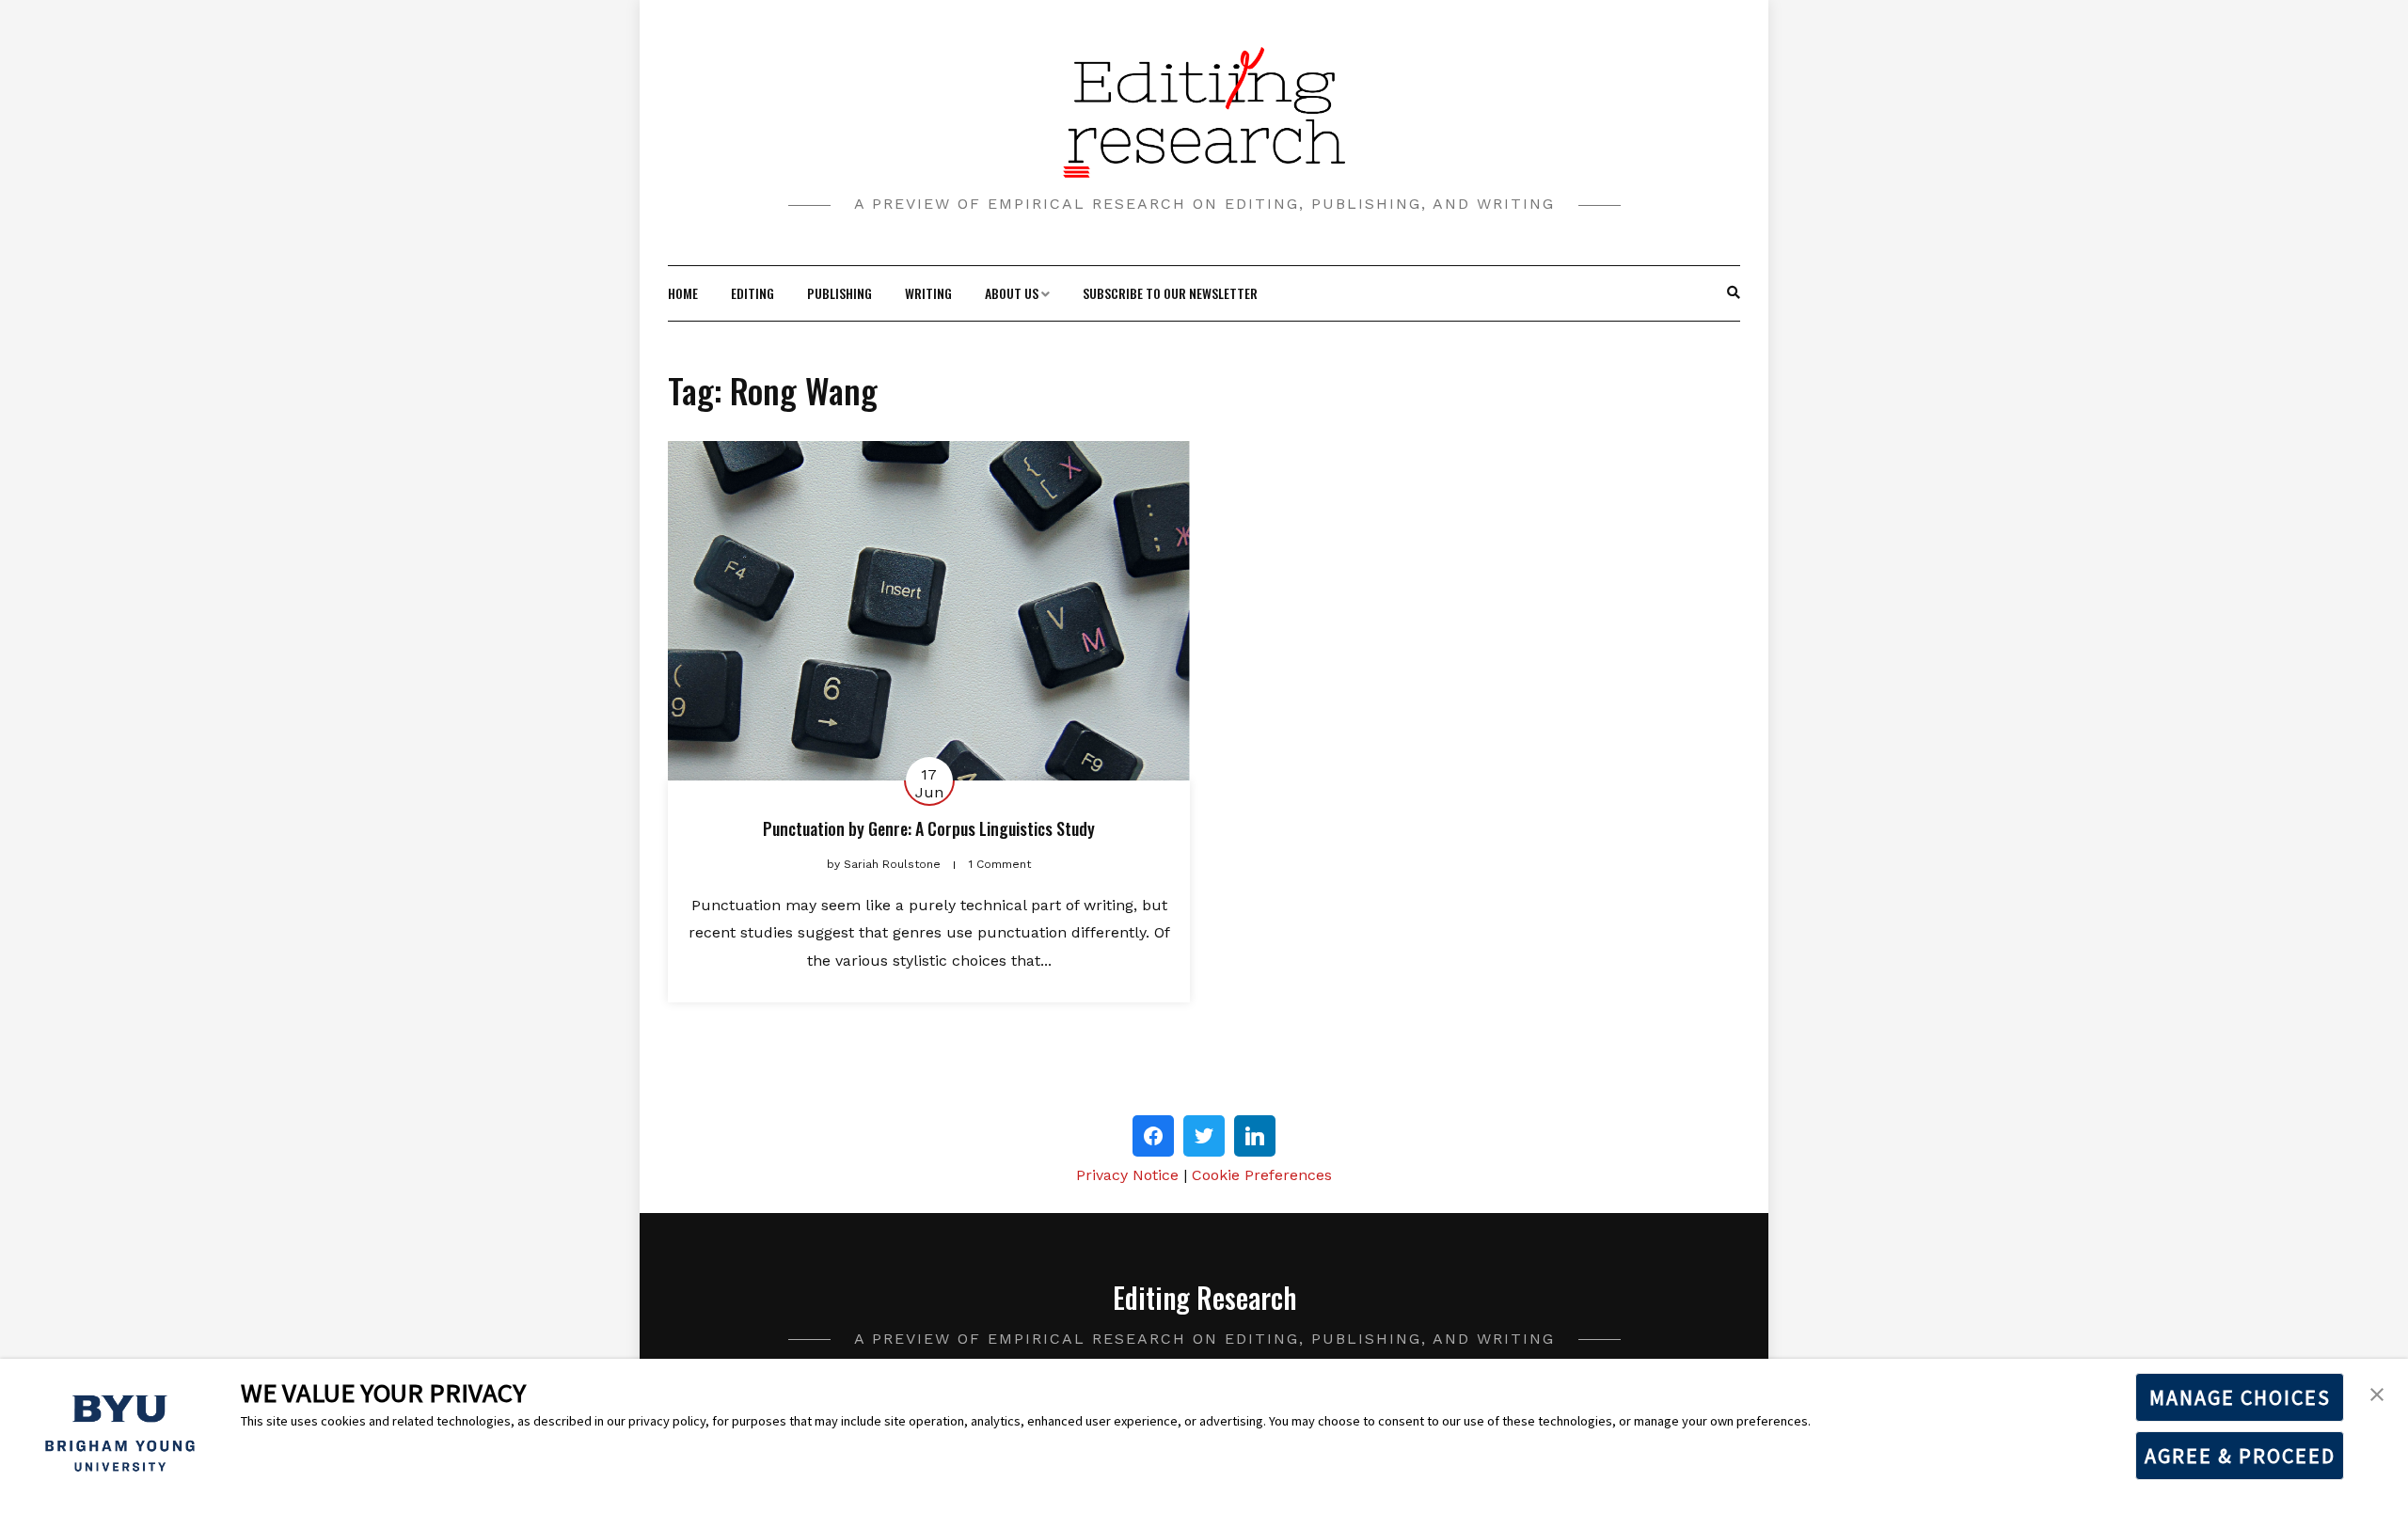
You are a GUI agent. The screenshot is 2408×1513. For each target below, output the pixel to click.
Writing (928, 293)
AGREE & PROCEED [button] (2240, 1456)
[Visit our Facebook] (1153, 1136)
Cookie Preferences (1262, 1175)
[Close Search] (1724, 293)
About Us (1012, 293)
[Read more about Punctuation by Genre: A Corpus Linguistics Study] (929, 611)
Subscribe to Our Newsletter (1170, 293)
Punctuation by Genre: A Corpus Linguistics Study (929, 828)
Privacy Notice (1127, 1175)
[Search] (1734, 293)
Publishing (840, 293)
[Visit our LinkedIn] (1255, 1136)
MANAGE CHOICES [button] (2240, 1397)
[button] (2377, 1393)
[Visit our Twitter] (1204, 1136)
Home (683, 293)
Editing (752, 293)
